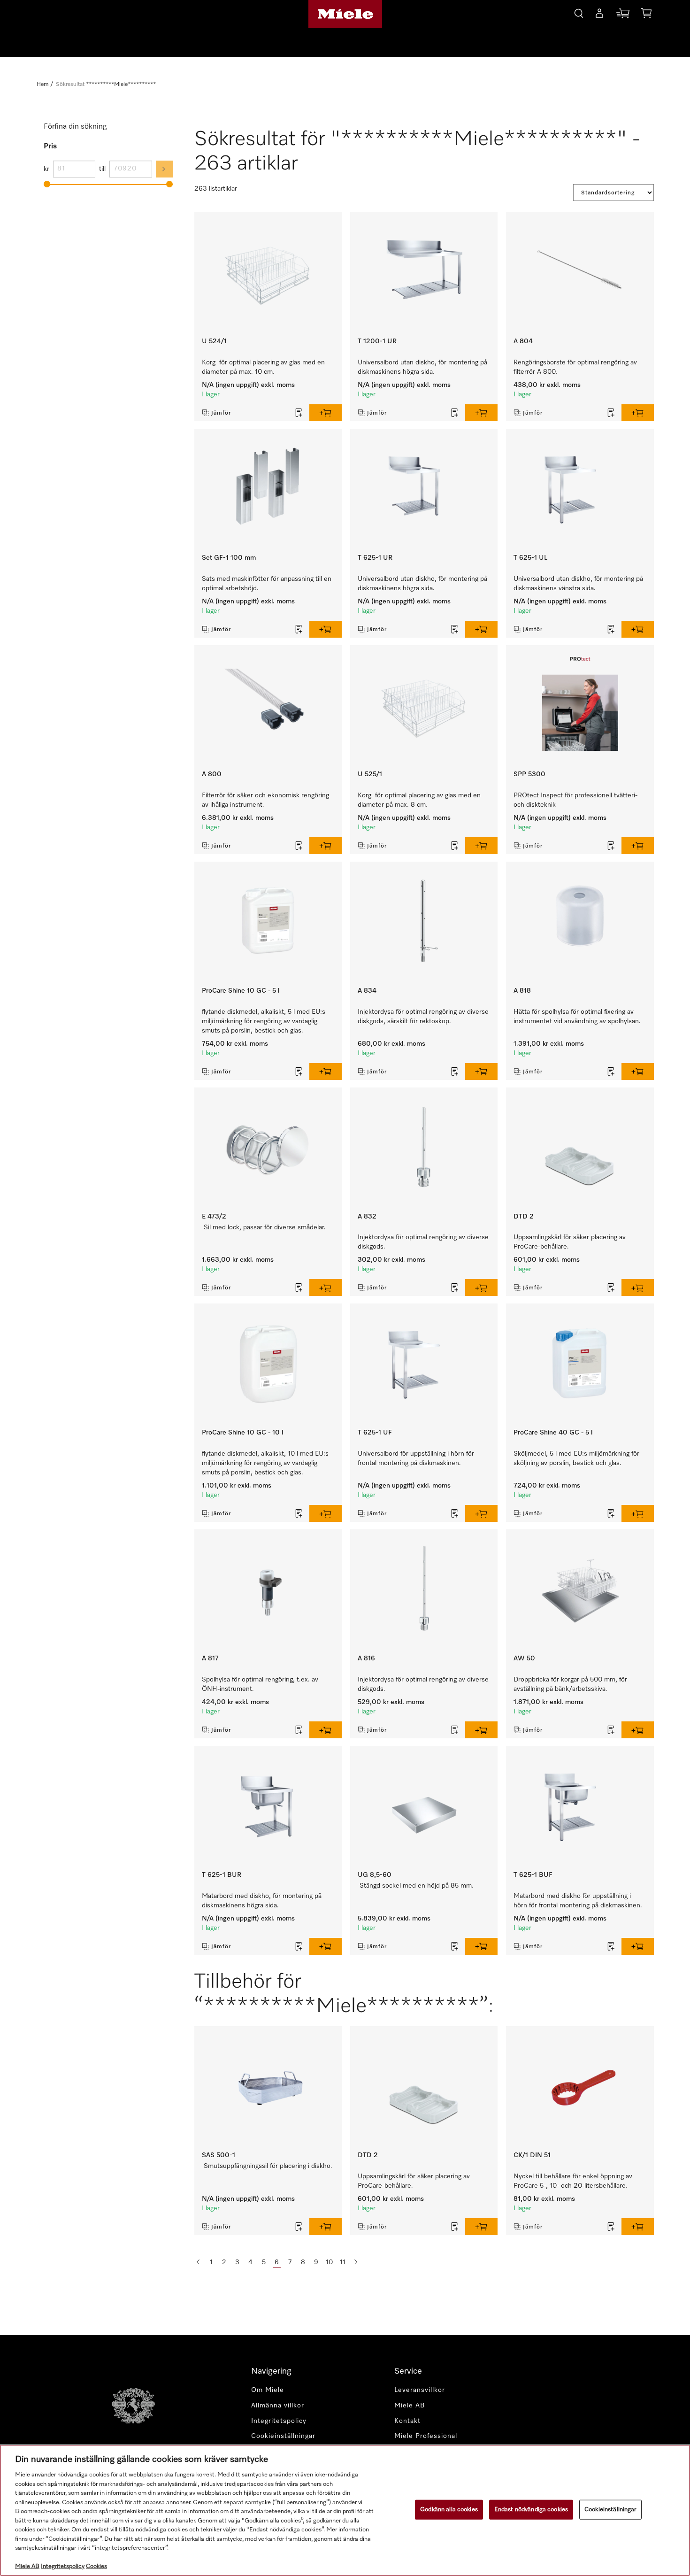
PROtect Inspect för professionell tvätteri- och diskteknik (575, 800)
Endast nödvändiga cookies (531, 2510)
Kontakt (407, 2421)
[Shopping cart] (646, 15)
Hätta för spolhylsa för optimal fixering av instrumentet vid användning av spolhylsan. (577, 1017)
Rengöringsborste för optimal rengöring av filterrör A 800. (575, 367)
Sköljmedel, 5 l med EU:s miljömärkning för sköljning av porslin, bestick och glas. (576, 1458)
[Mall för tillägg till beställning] (299, 413)
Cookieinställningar (610, 2510)
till (102, 169)
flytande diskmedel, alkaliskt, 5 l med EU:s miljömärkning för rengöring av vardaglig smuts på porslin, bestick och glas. (264, 1021)
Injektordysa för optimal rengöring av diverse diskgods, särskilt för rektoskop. (423, 1017)
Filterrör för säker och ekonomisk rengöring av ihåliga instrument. (265, 800)
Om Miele (268, 2390)
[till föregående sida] (198, 2262)
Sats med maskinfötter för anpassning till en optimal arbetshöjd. (267, 584)
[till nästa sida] (356, 2262)
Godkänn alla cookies (449, 2510)
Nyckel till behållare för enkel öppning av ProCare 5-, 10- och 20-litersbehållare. (573, 2181)
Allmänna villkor (278, 2406)
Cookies (96, 2566)
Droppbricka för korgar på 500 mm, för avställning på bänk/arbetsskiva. (570, 1684)
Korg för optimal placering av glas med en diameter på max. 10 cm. (263, 367)
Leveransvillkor (420, 2390)
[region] (345, 2510)
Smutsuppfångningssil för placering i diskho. (268, 2166)
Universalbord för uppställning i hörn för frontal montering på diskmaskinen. (416, 1458)
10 (329, 2262)
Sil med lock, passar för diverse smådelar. (265, 1227)
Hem (42, 85)
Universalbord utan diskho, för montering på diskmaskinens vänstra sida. (578, 584)
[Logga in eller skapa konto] (599, 15)
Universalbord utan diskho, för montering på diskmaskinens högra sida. (422, 367)
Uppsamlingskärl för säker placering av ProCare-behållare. (570, 1242)
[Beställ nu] (623, 15)
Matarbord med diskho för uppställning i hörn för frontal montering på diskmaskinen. (578, 1901)
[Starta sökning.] (579, 12)
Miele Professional (426, 2436)
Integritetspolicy (279, 2421)
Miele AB (410, 2406)
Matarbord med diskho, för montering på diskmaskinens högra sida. (262, 1901)
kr (46, 169)
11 (343, 2262)
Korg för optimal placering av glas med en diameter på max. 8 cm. (419, 800)
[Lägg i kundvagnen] (326, 413)
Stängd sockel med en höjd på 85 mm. (417, 1886)
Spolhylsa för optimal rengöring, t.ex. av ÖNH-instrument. (260, 1684)
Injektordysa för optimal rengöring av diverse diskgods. (423, 1242)
